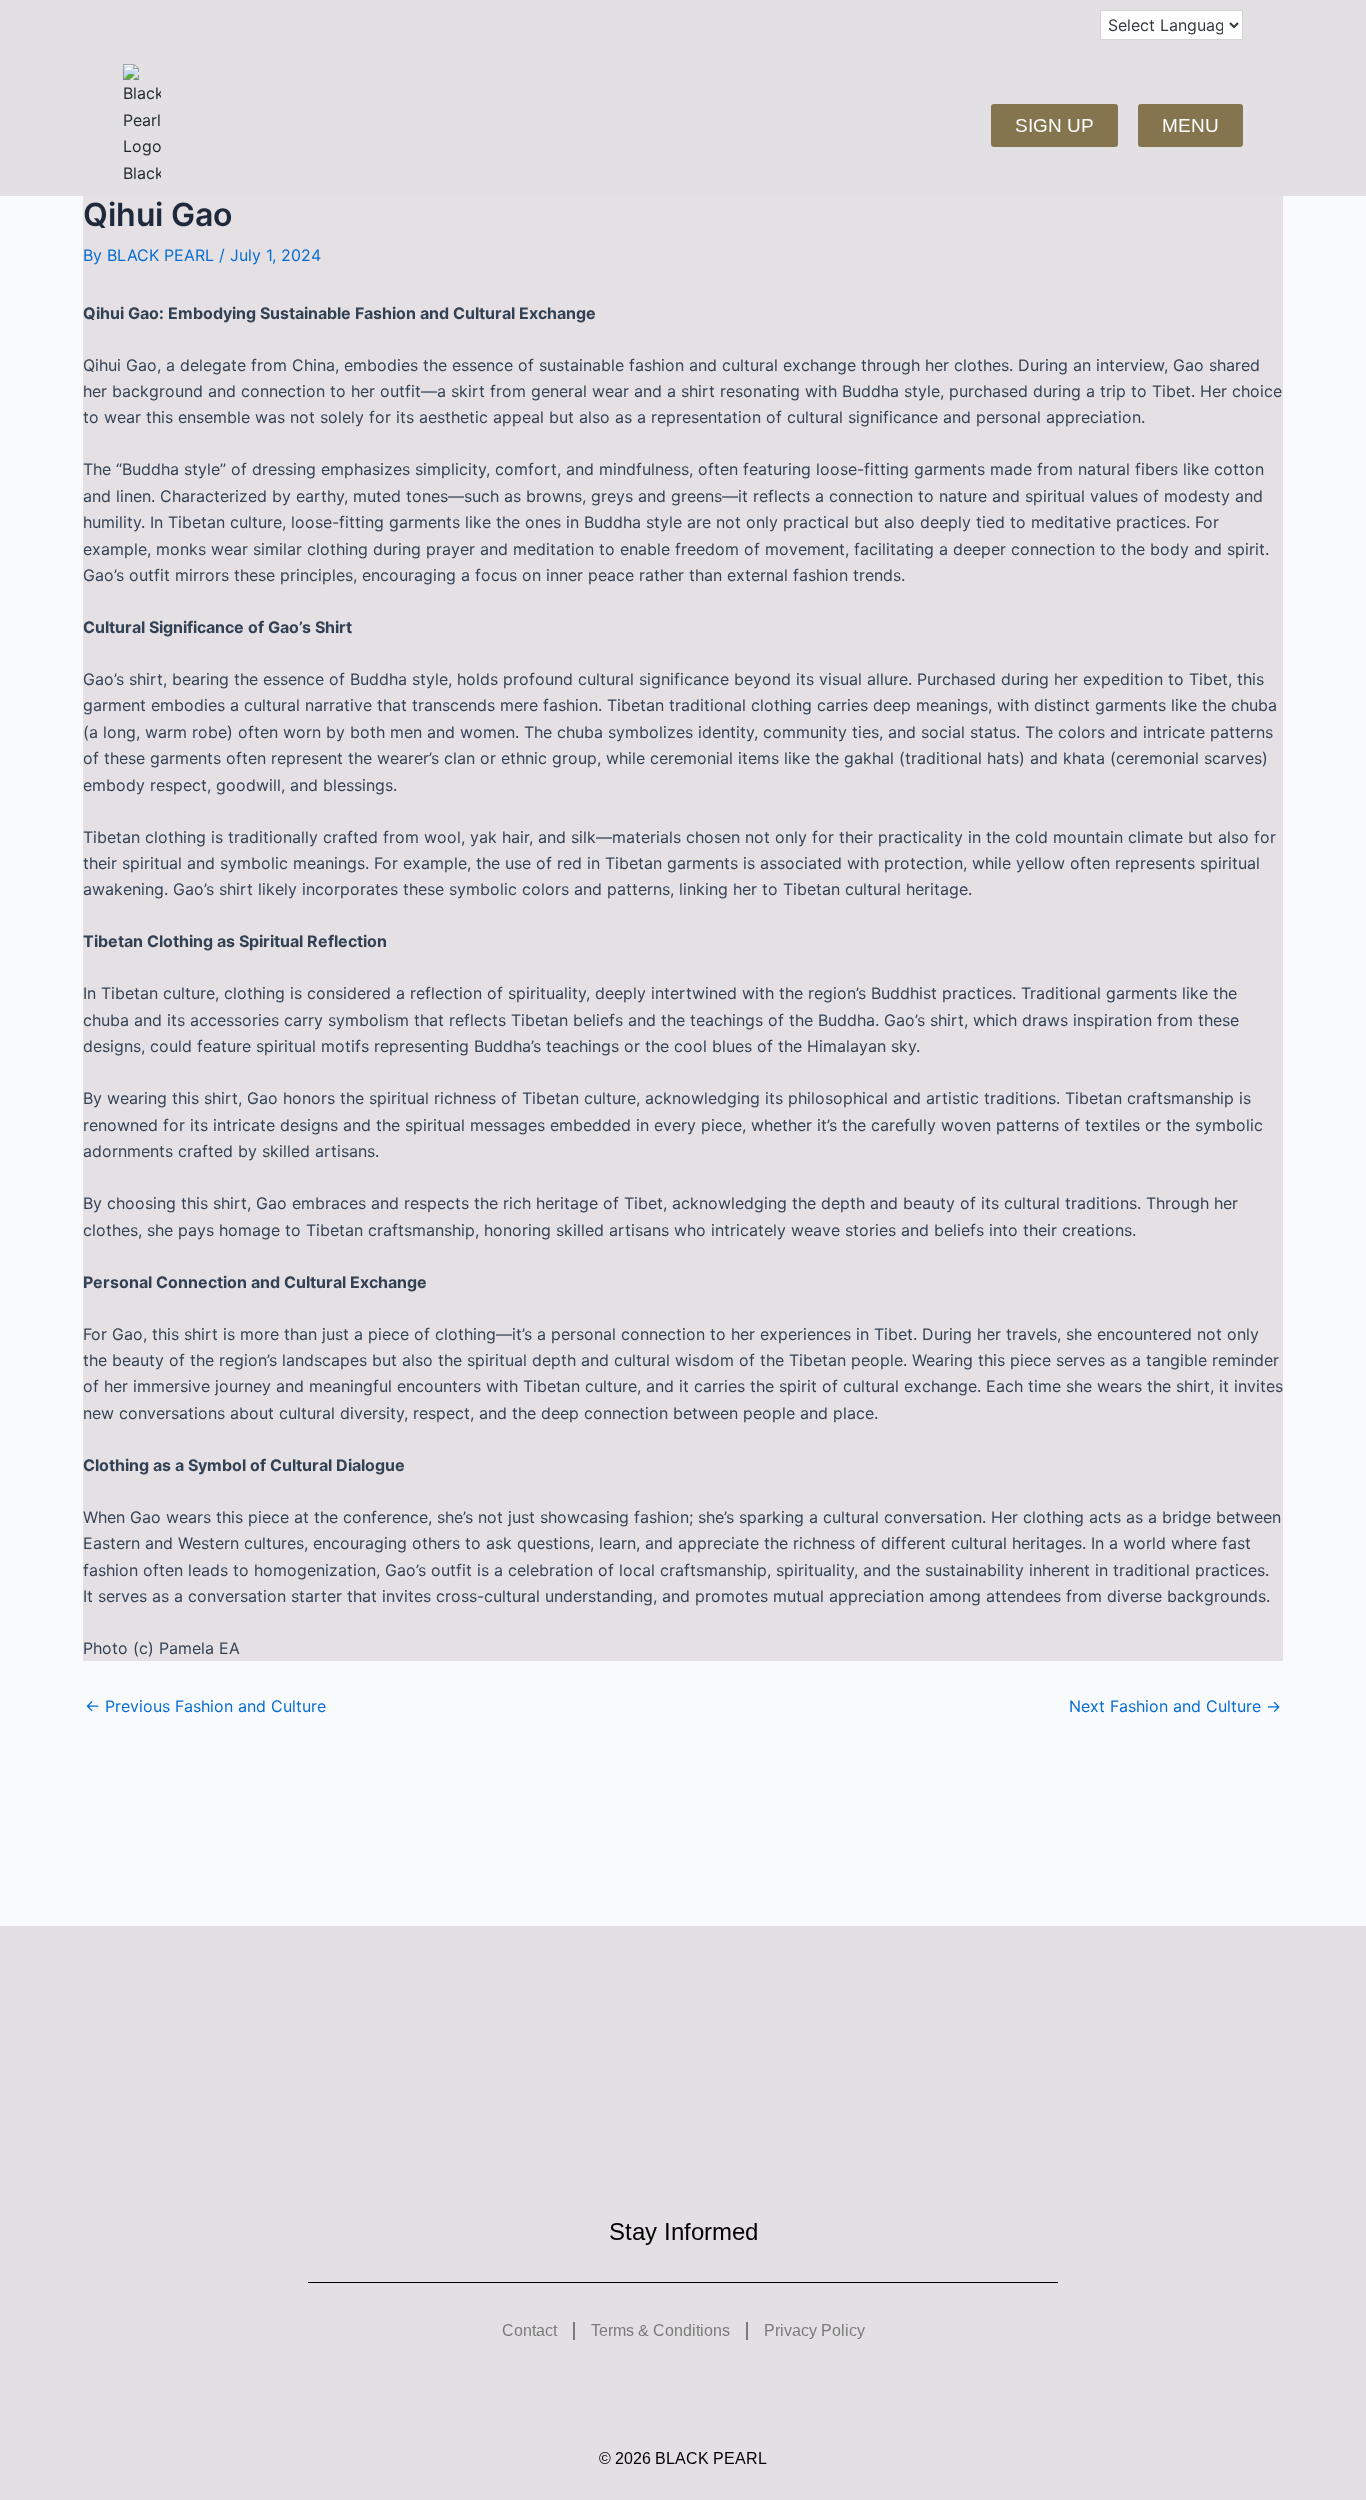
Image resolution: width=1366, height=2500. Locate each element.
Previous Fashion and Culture (205, 1706)
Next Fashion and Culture (1175, 1706)
